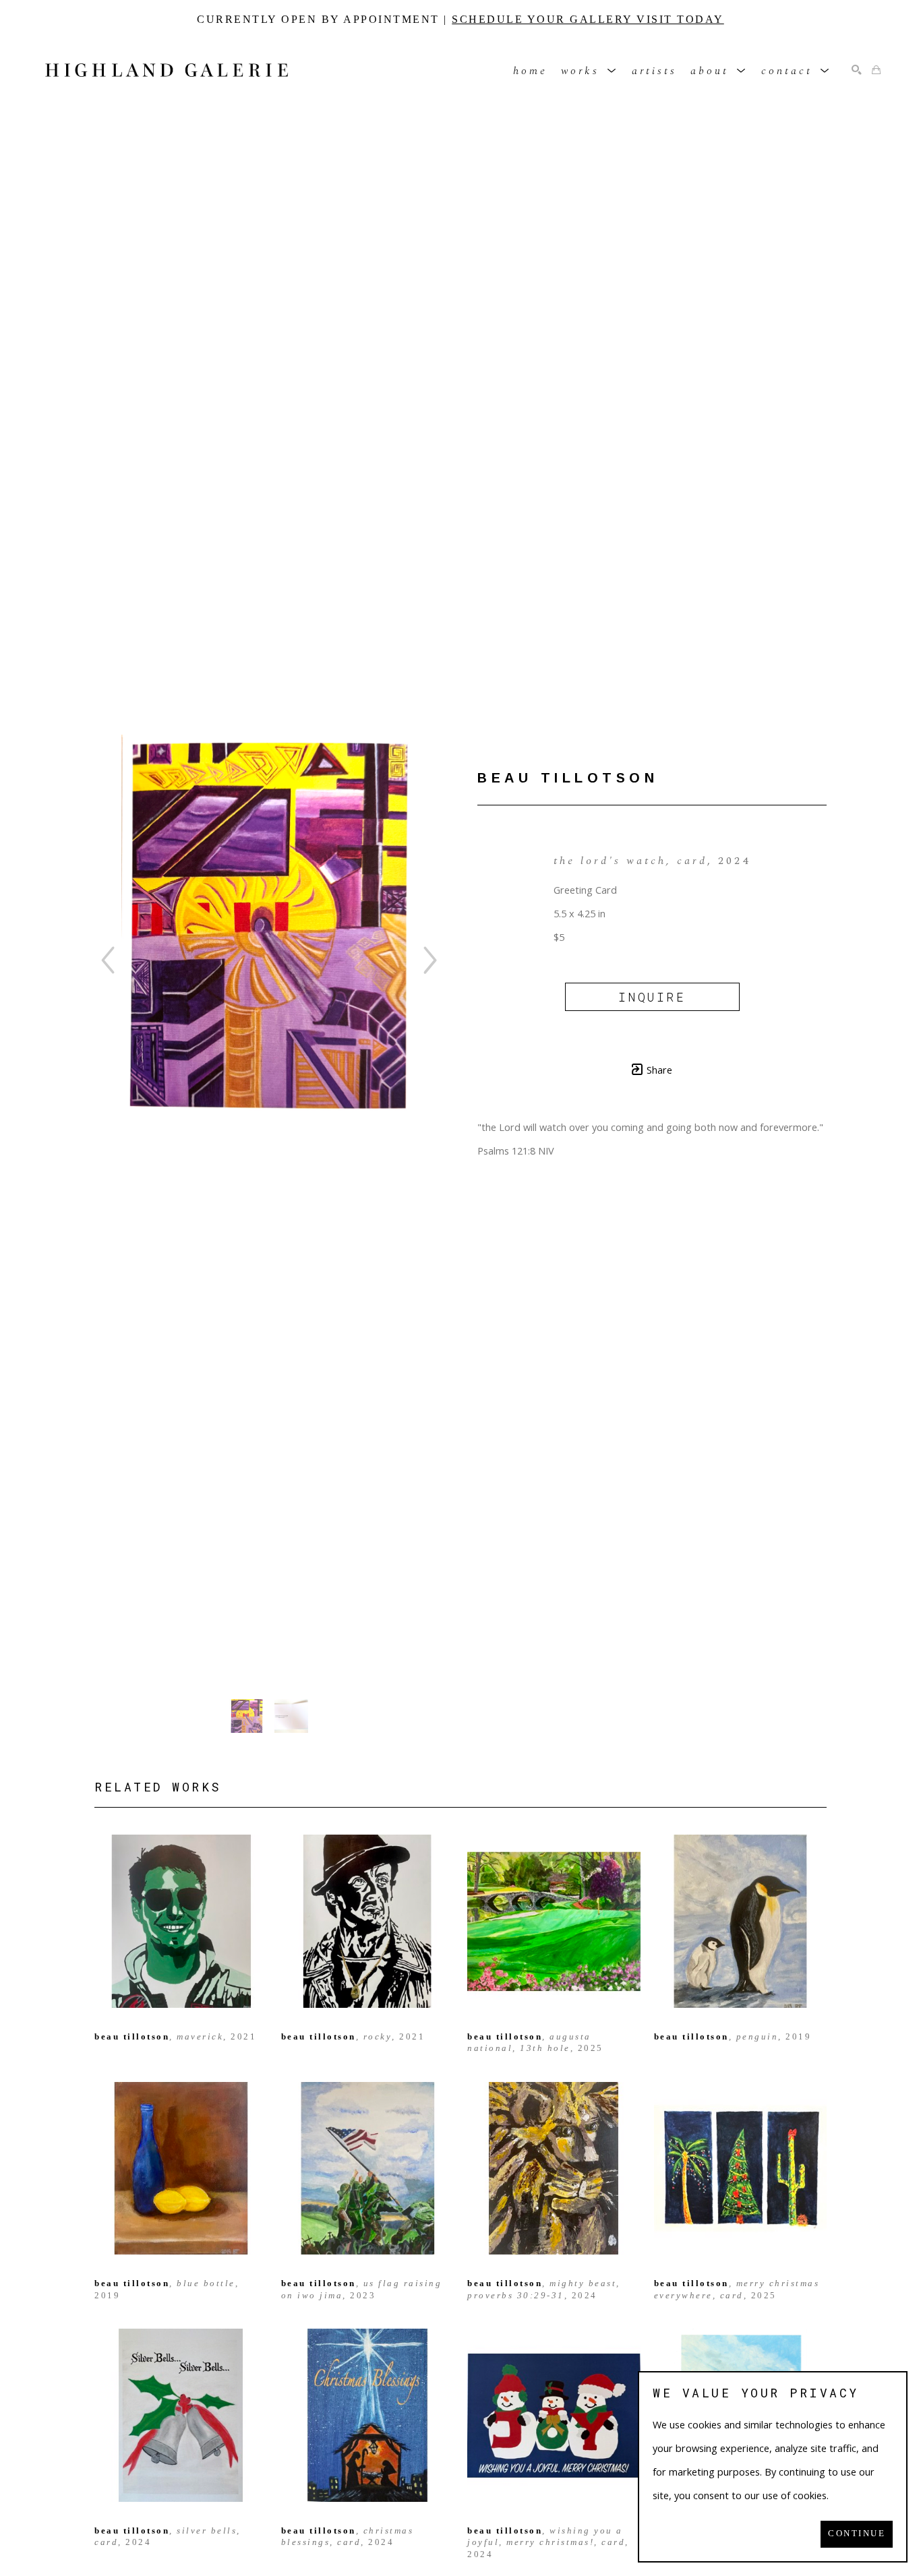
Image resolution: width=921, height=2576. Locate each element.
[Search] (857, 70)
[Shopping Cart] (876, 70)
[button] (590, 70)
